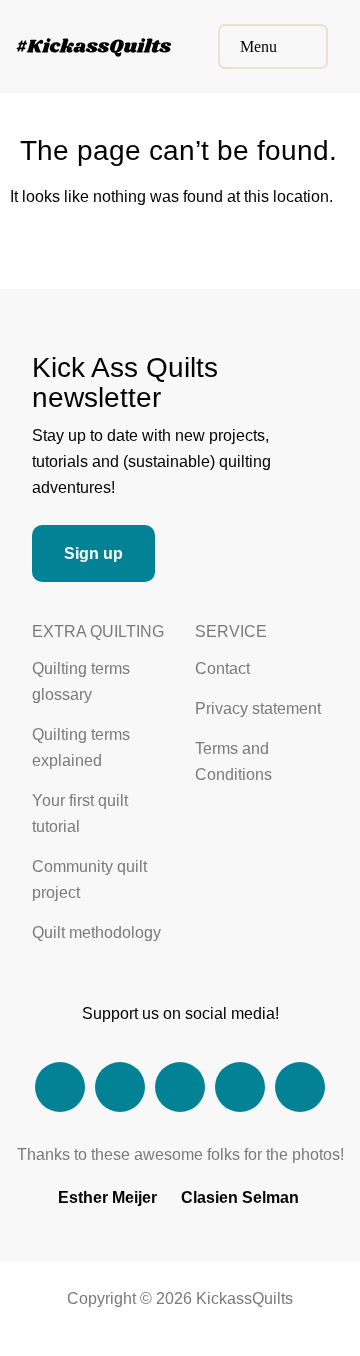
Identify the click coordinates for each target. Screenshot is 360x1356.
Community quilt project (89, 879)
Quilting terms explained (81, 747)
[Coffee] (240, 1087)
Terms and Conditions (233, 761)
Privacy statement (258, 708)
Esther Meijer (107, 1197)
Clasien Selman (240, 1197)
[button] (273, 46)
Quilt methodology (96, 932)
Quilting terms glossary (81, 681)
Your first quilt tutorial (80, 813)
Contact (222, 668)
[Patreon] (300, 1087)
